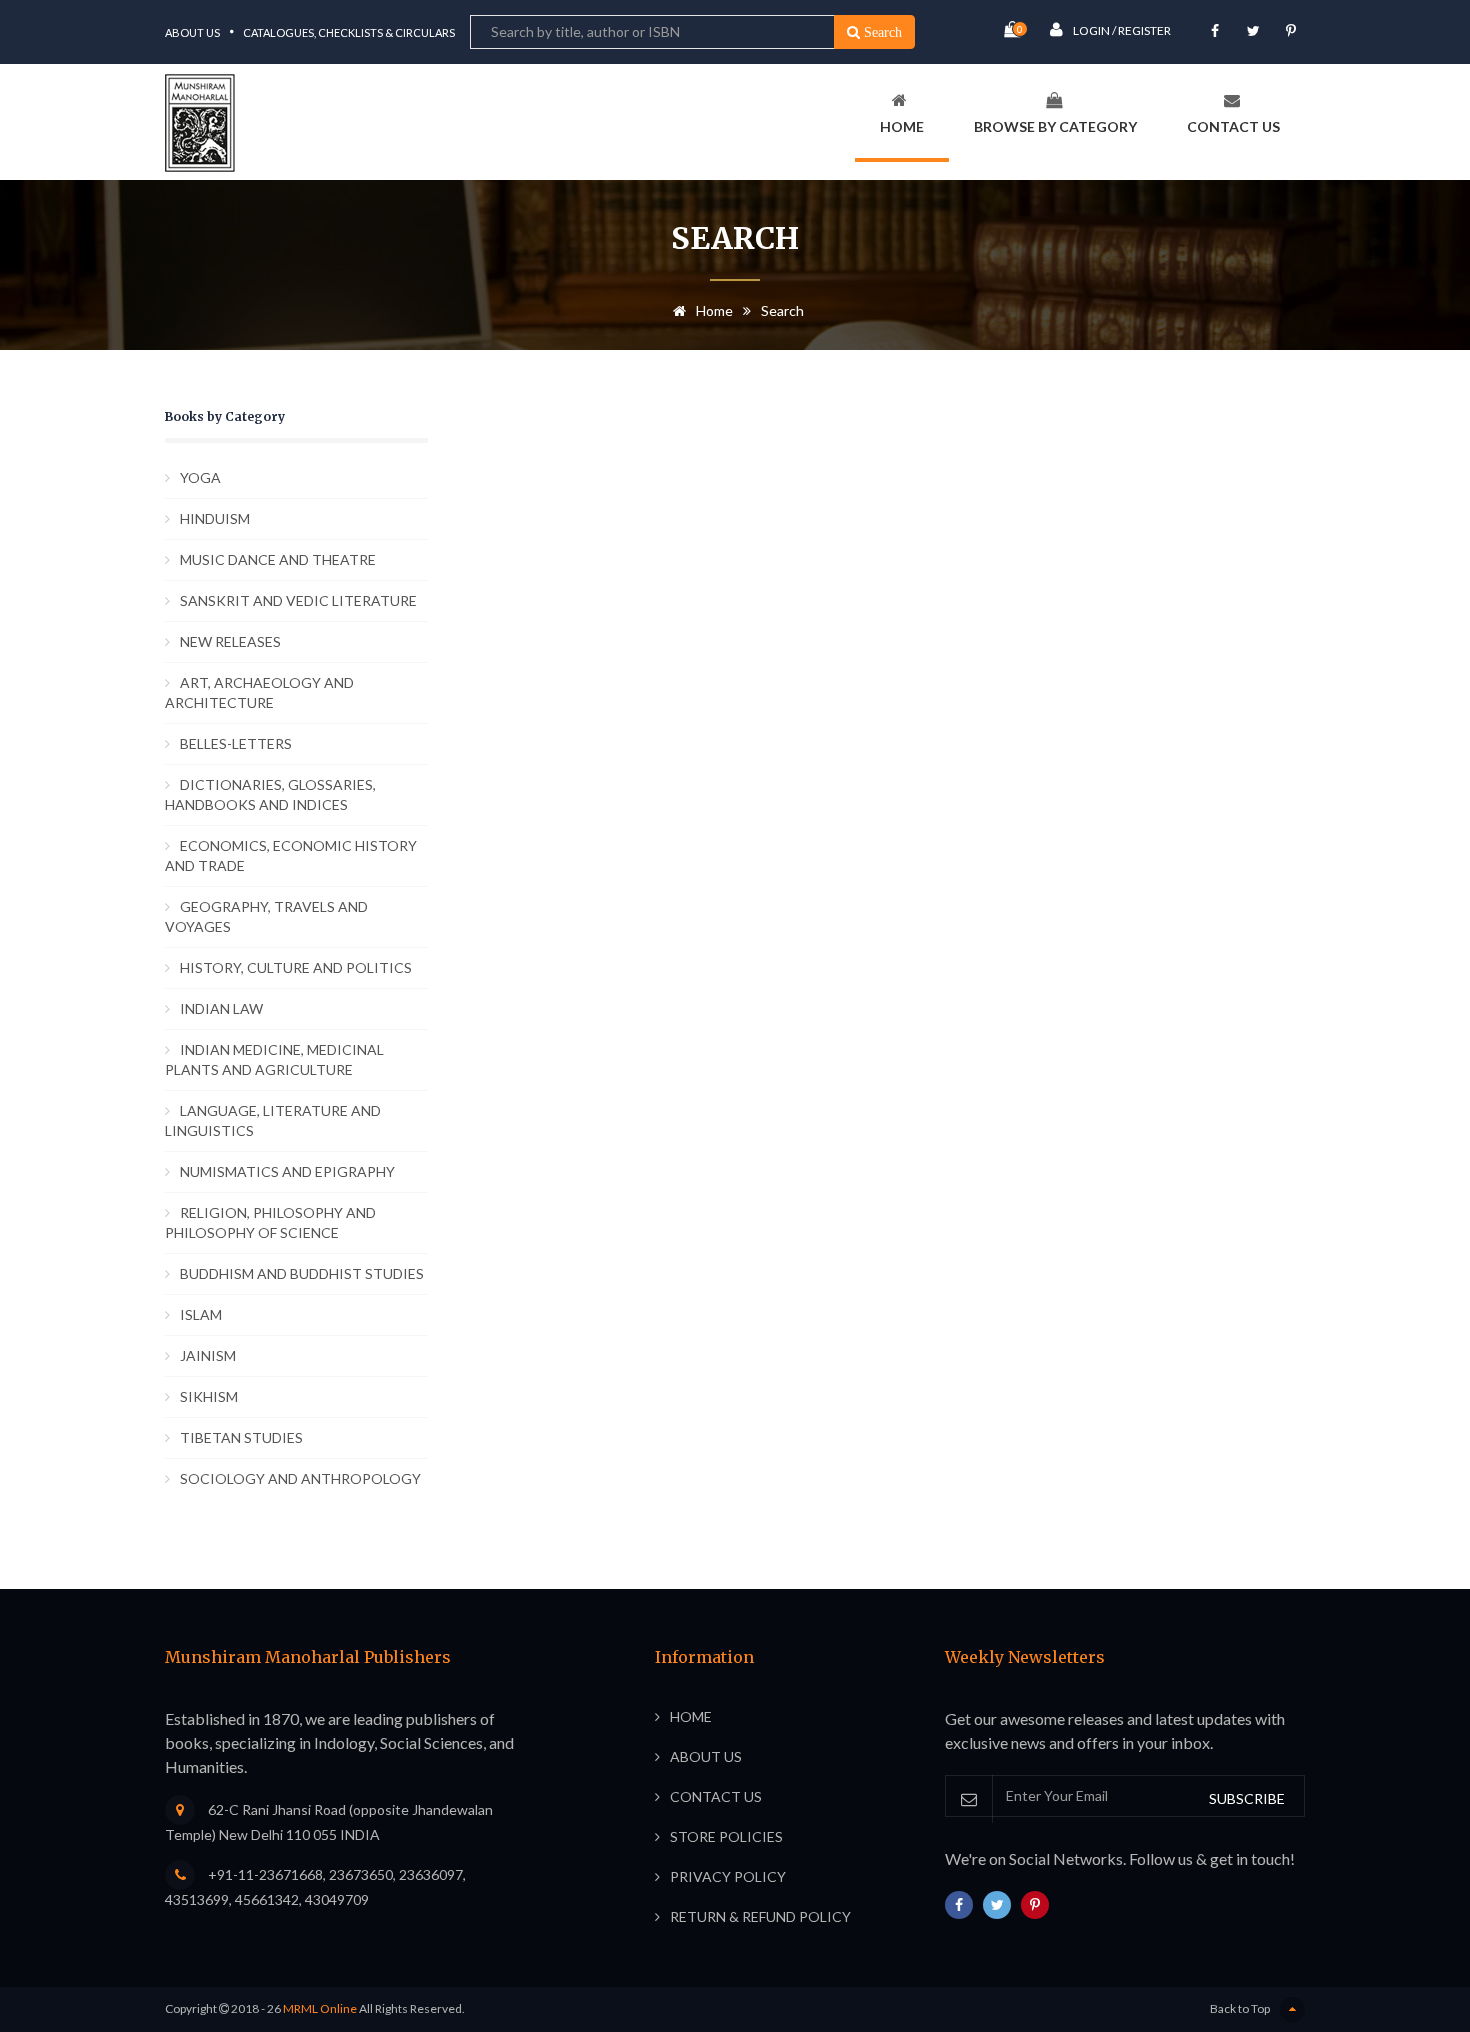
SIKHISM (209, 1396)
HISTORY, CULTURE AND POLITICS (296, 967)
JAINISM (208, 1355)
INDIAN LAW (221, 1008)
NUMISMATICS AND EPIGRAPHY (287, 1171)
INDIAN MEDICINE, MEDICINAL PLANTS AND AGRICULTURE (274, 1059)
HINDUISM (215, 518)
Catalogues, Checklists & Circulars (349, 32)
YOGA (200, 477)
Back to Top (1240, 2008)
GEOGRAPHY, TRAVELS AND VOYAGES (266, 916)
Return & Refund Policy (760, 1916)
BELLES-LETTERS (236, 743)
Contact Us (1233, 126)
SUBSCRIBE (1247, 1798)
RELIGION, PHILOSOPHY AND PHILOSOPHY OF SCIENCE (270, 1222)
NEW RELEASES (230, 641)
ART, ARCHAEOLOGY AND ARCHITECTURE (259, 692)
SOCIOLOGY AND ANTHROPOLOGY (300, 1478)
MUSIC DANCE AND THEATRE (278, 559)
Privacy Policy (728, 1876)
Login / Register (1122, 30)
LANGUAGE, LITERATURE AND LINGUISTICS (273, 1120)
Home (902, 126)
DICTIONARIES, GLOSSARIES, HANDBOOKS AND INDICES (270, 794)
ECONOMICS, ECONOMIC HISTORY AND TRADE (291, 855)
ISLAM (201, 1314)
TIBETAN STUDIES (241, 1437)
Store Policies (726, 1836)
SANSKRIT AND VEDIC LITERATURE (298, 600)
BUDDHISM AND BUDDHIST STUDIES (302, 1273)
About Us (192, 32)
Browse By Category (1055, 126)
